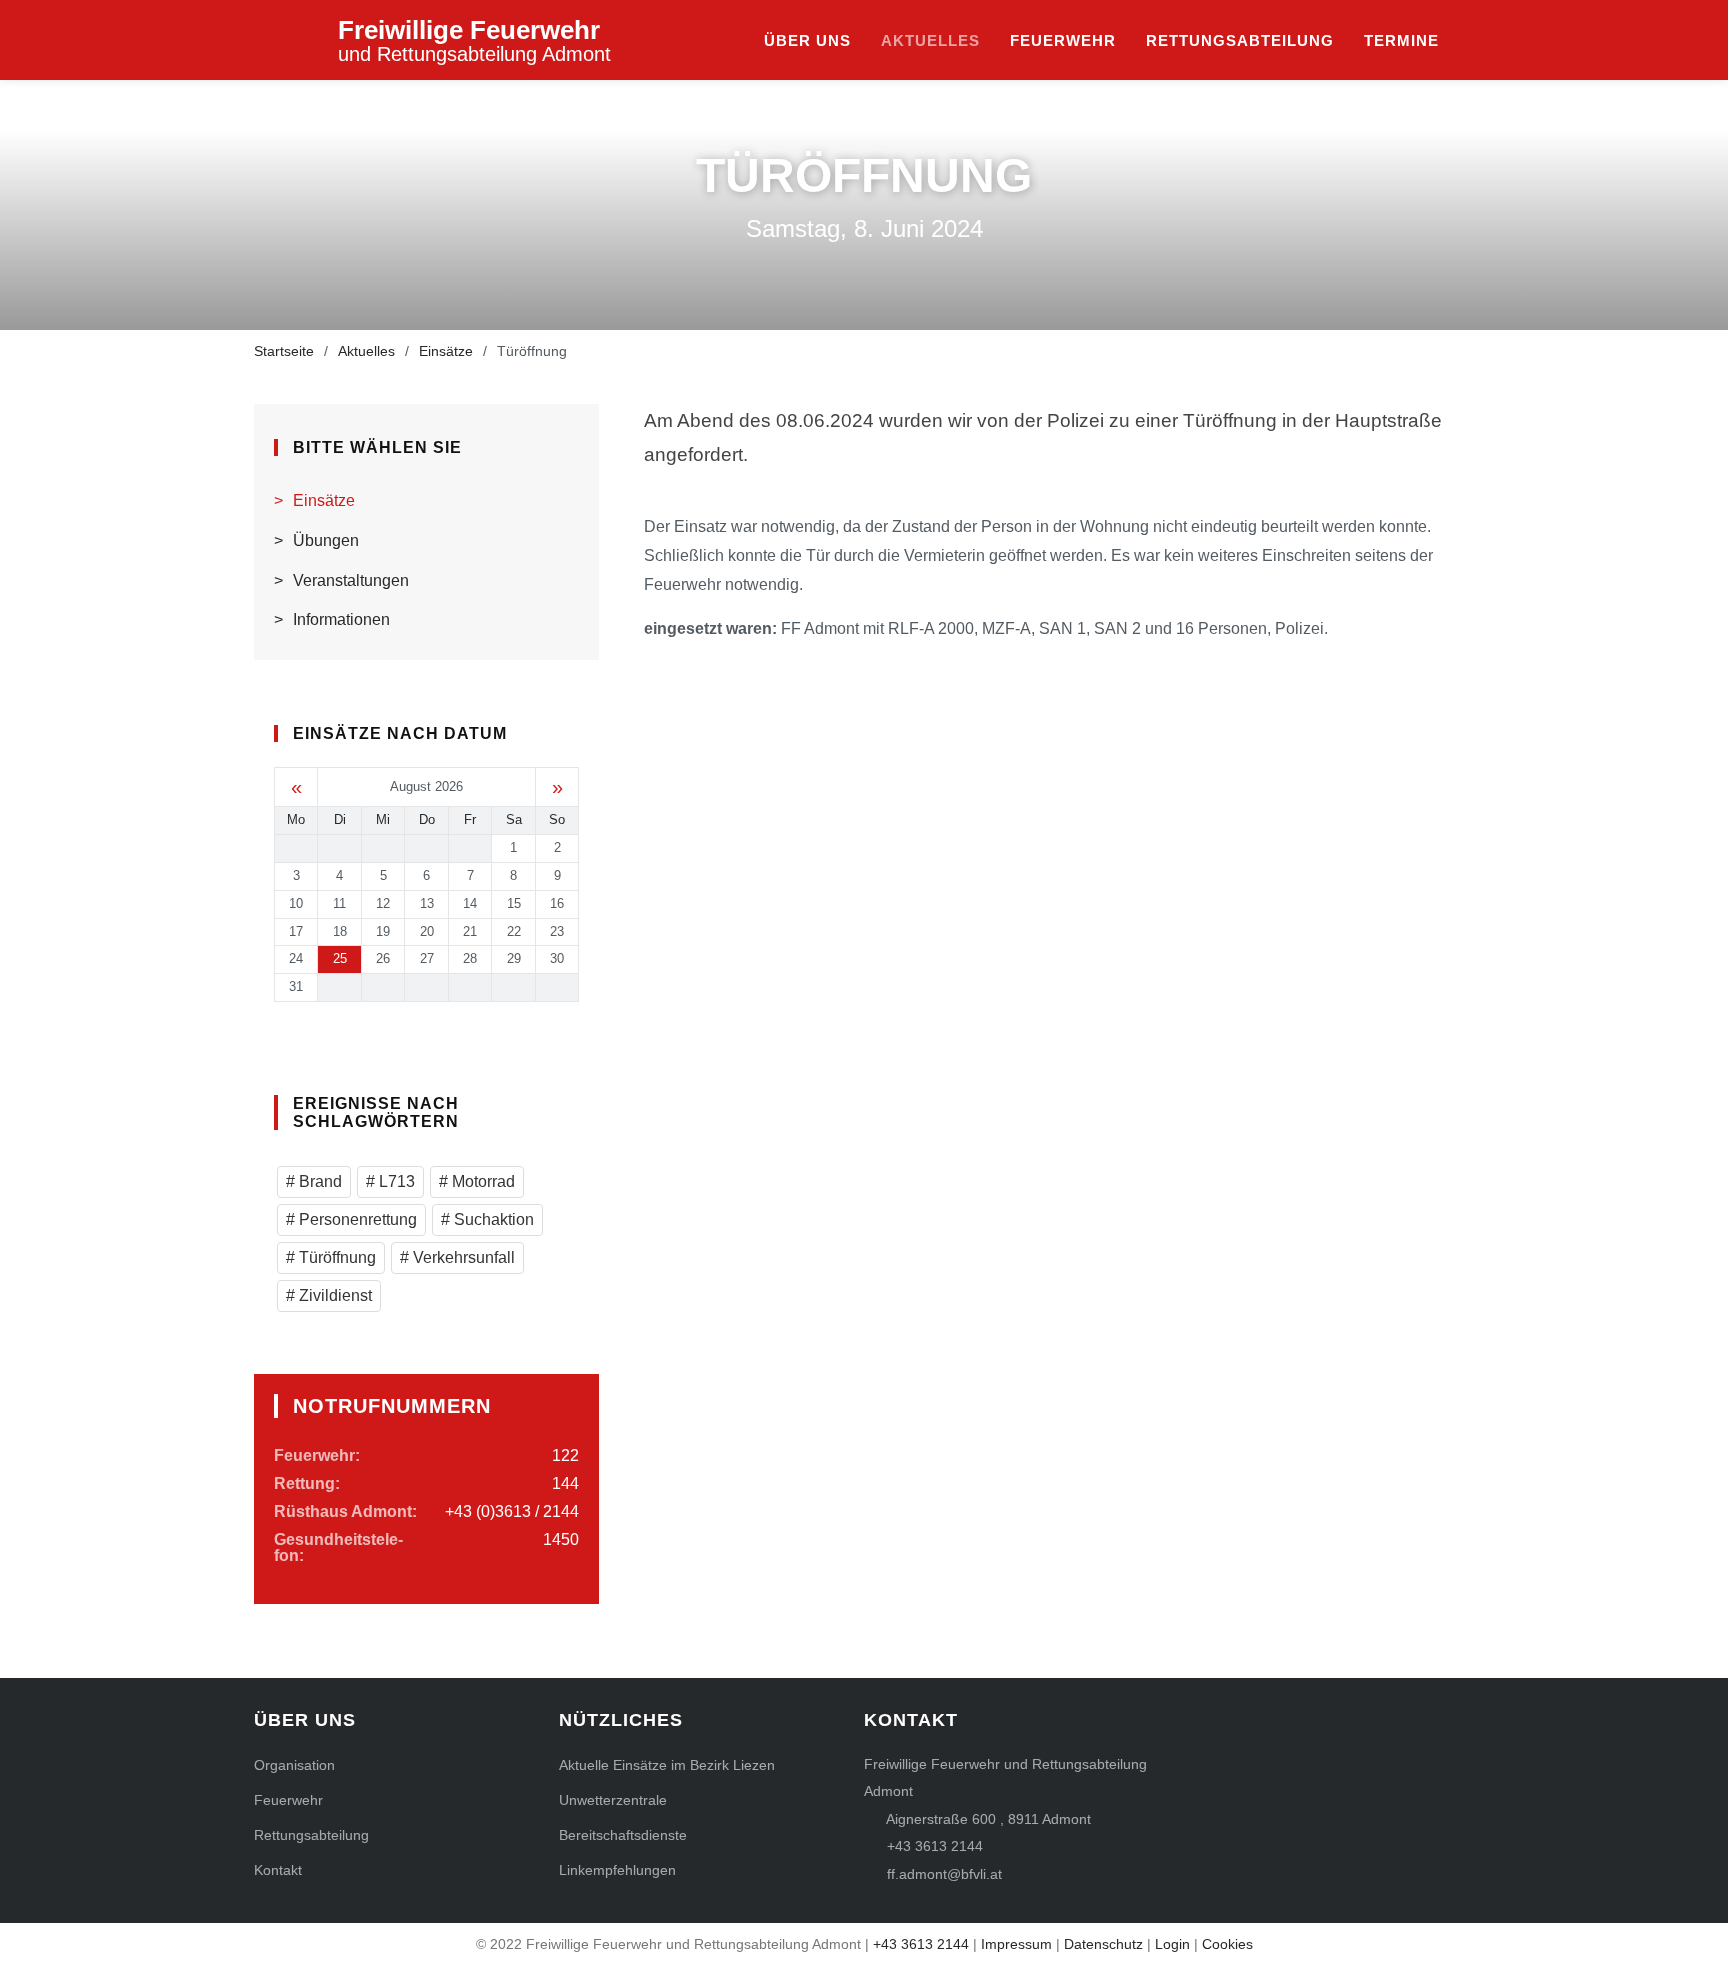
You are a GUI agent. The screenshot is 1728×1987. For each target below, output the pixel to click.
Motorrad (481, 1181)
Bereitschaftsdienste (623, 1835)
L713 (395, 1181)
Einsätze (446, 351)
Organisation (294, 1765)
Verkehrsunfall (462, 1257)
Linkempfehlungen (617, 1870)
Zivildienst (333, 1295)
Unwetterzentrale (613, 1800)
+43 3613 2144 (935, 1846)
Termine (1401, 40)
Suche (1464, 41)
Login (1172, 1944)
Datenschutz (1103, 1944)
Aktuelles (930, 40)
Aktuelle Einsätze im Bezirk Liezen (667, 1765)
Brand (318, 1181)
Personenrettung (356, 1219)
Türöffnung (335, 1257)
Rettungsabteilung (1240, 40)
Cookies (1227, 1944)
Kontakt (278, 1870)
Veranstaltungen (351, 580)
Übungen (326, 540)
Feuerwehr (1063, 40)
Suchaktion (492, 1219)
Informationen (341, 619)
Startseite (284, 351)
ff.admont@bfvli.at (944, 1874)
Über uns (807, 40)
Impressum (1016, 1944)
